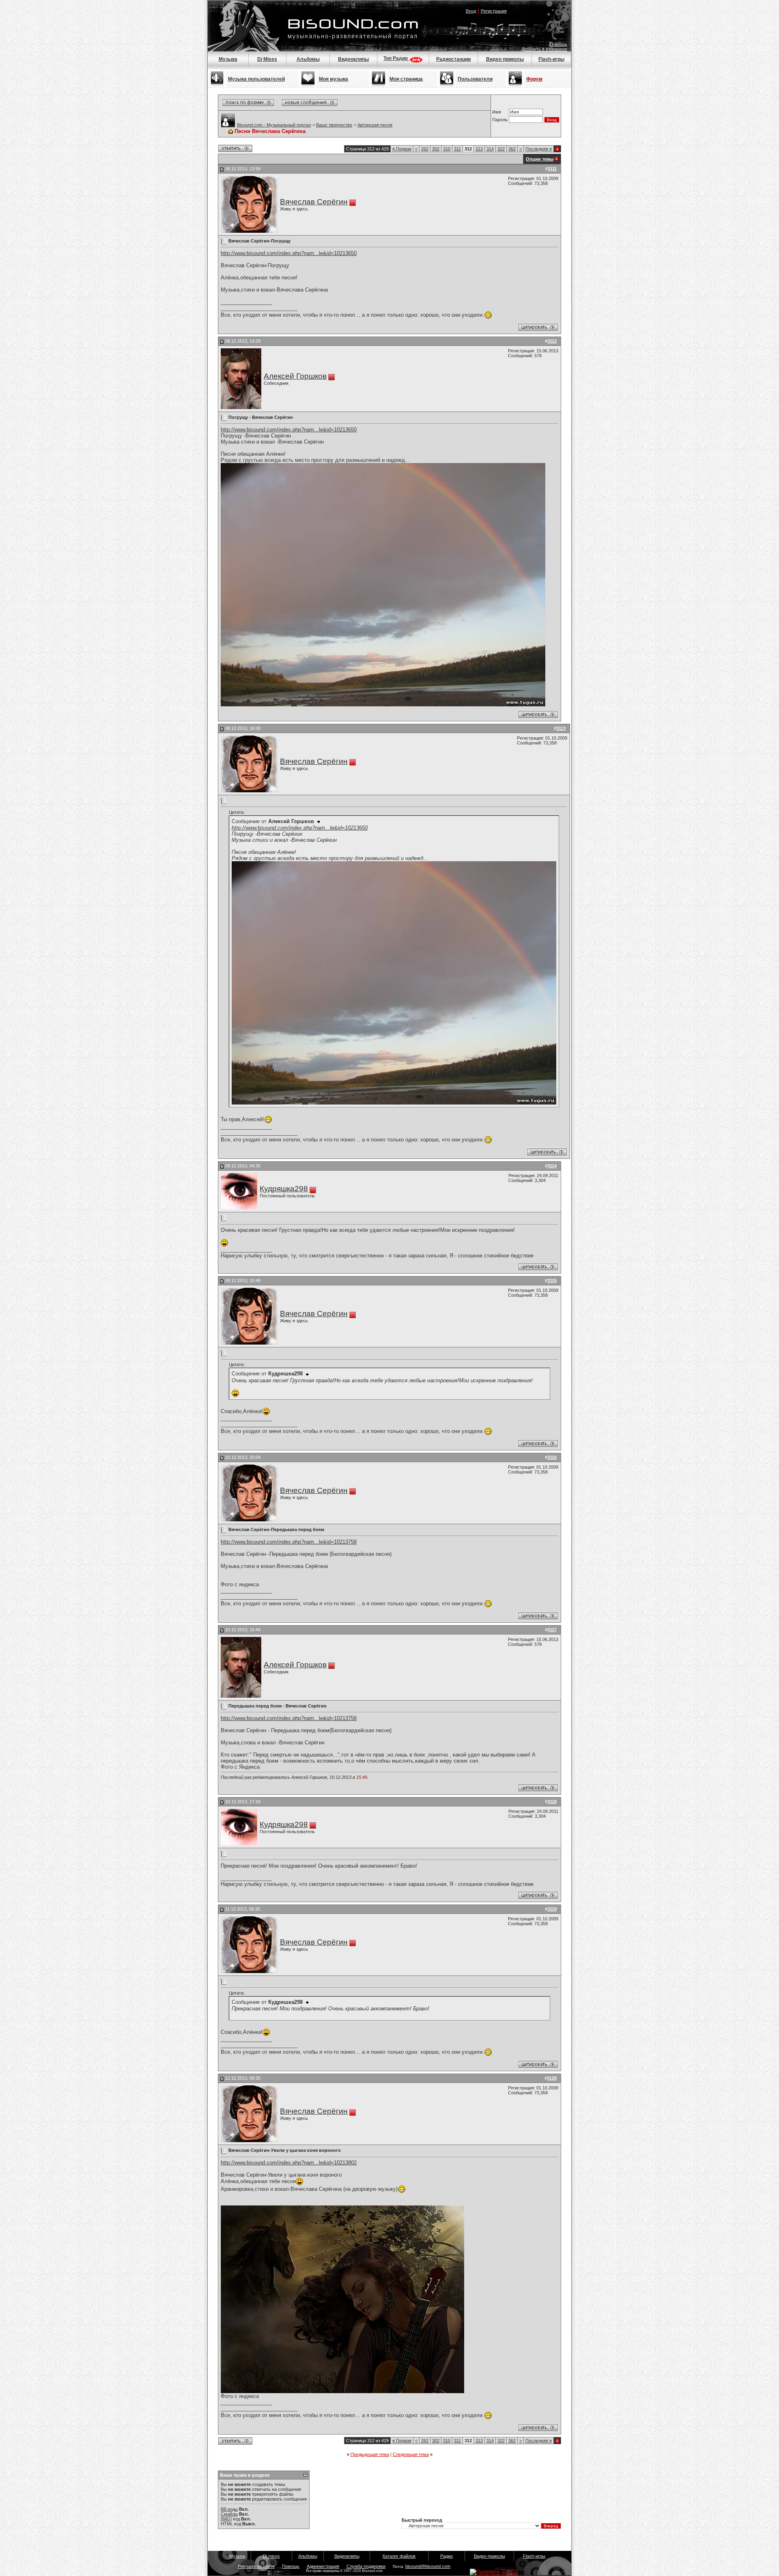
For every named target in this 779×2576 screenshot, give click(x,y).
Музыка (228, 59)
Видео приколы (505, 59)
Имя (497, 112)
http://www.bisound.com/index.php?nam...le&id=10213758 (289, 1542)
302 (436, 149)
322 (501, 149)
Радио (447, 2556)
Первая (402, 149)
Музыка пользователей (256, 79)
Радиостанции (453, 59)
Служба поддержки (366, 2566)
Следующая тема (411, 2454)
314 (490, 149)
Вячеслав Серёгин (314, 202)
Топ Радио (396, 58)
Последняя (539, 149)
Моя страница (406, 79)
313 (479, 149)
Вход (471, 11)
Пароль (500, 120)
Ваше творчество (334, 125)
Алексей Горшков (295, 376)
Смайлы (229, 2514)
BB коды (229, 2509)
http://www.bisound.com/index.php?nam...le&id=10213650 (289, 253)
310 (447, 149)
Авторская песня (375, 125)
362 (512, 149)
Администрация (323, 2566)
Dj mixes (271, 2556)
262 (425, 149)
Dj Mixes (267, 59)
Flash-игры (551, 59)
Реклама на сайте (256, 2566)
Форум (534, 79)
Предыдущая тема (370, 2454)
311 (457, 149)
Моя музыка (334, 79)
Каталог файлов (399, 2556)
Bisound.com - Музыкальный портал (274, 125)
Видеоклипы (353, 59)
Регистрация (494, 11)
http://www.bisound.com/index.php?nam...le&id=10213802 (289, 2163)
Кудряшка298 (284, 1189)
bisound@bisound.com (428, 2566)
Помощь (558, 44)
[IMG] (226, 2519)
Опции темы (540, 159)
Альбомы (308, 59)
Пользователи (475, 79)
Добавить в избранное (544, 49)
